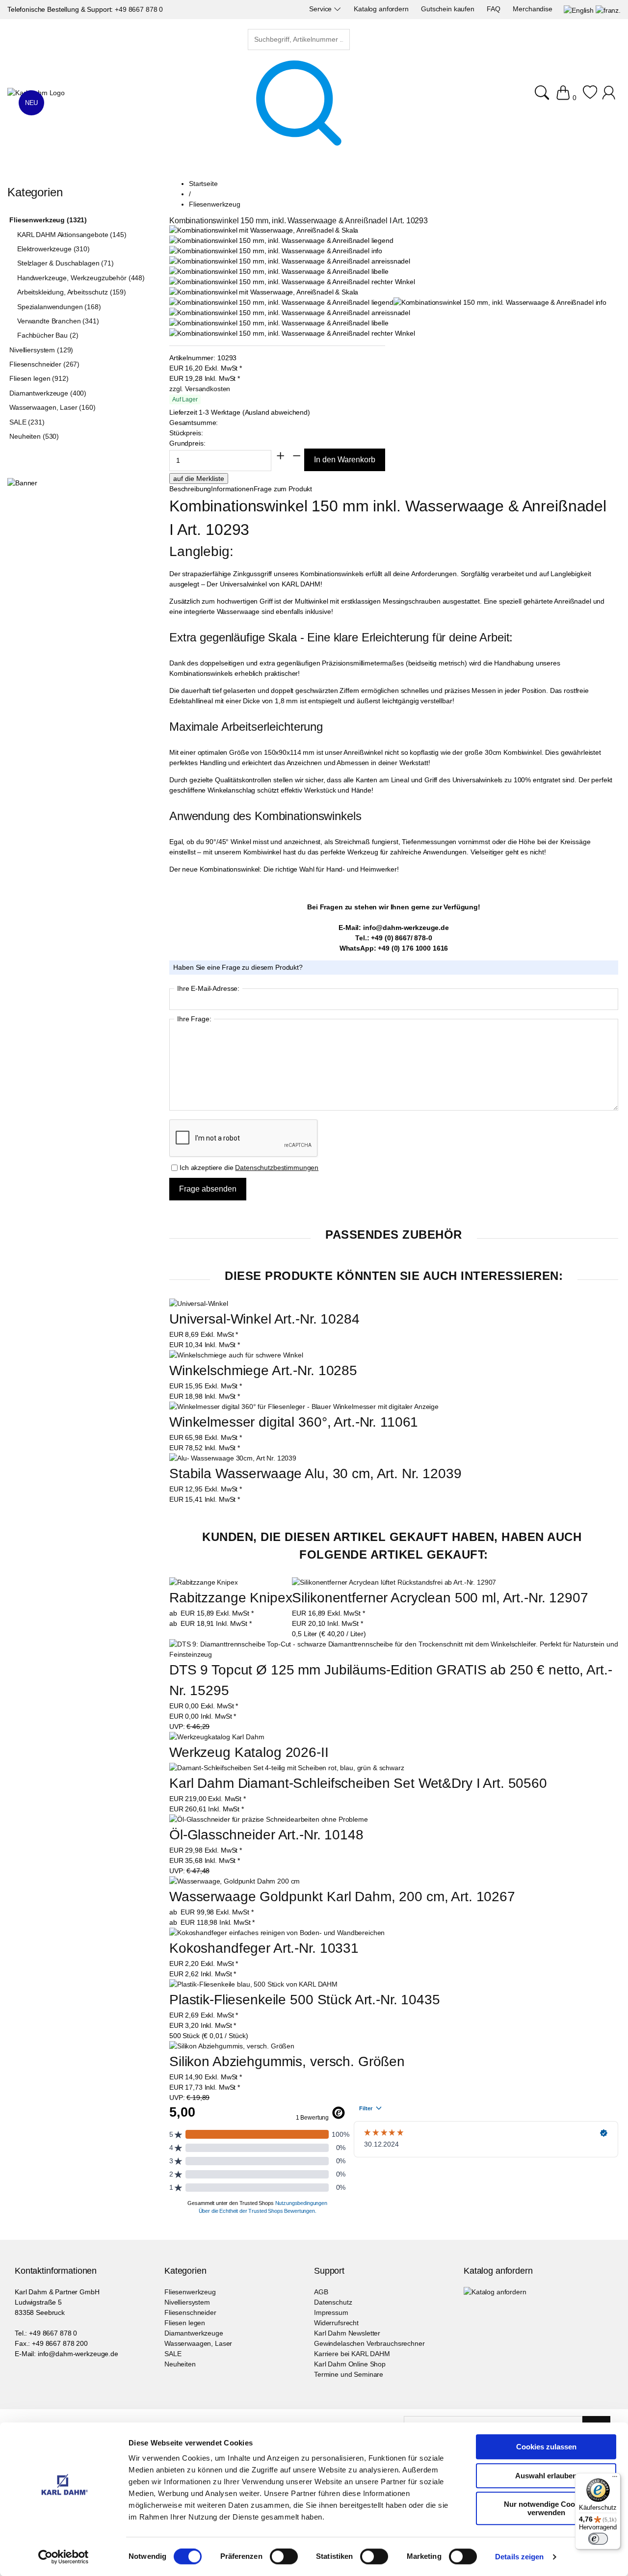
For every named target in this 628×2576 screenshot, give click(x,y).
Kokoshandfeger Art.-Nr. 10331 (264, 1948)
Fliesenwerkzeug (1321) (48, 220)
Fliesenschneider (190, 2312)
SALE (173, 2354)
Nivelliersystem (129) (41, 350)
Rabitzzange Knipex (231, 1598)
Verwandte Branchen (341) (58, 321)
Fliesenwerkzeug (190, 2292)
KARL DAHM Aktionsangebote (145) (72, 235)
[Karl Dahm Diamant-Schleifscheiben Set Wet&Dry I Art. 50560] (287, 1768)
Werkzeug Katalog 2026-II (249, 1752)
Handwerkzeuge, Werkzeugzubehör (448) (81, 278)
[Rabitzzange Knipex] (203, 1582)
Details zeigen (519, 2557)
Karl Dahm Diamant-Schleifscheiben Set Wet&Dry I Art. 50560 (358, 1783)
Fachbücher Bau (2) (48, 335)
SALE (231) (27, 422)
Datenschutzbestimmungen (277, 1168)
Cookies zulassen (546, 2447)
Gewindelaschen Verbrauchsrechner (369, 2343)
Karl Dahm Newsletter (347, 2333)
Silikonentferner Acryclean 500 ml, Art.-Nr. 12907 (440, 1598)
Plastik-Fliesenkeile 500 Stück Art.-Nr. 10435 (305, 2000)
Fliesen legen (185, 2323)
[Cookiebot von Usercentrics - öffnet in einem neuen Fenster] (64, 2557)
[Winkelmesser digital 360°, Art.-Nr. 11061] (304, 1407)
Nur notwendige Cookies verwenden (546, 2508)
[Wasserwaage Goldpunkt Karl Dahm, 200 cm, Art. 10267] (235, 1881)
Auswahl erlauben (546, 2476)
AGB (321, 2292)
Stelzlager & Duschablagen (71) (65, 263)
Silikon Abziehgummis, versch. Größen (287, 2061)
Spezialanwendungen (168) (59, 307)
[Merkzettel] (590, 98)
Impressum (331, 2312)
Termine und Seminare (349, 2374)
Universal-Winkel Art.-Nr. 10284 (264, 1319)
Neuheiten (180, 2364)
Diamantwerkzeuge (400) (48, 393)
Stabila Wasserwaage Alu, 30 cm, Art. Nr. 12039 (315, 1474)
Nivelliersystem (187, 2302)
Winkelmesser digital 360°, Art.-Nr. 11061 (294, 1422)
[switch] (284, 2557)
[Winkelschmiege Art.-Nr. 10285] (236, 1355)
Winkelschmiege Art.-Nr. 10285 (263, 1370)
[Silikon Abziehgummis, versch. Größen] (232, 2046)
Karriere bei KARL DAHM (352, 2354)
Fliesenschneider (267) (44, 364)
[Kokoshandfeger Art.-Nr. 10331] (277, 1933)
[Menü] (615, 2479)
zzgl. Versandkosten (200, 389)
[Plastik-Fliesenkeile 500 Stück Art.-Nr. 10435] (253, 1984)
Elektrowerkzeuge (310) (53, 249)
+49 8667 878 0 (139, 9)
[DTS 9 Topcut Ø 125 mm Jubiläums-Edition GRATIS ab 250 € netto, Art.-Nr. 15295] (394, 1649)
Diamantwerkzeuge (194, 2333)
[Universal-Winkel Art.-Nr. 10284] (199, 1303)
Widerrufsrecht (336, 2323)
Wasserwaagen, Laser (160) (52, 407)
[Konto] (610, 98)
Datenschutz (333, 2302)
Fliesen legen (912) (39, 378)
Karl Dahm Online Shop (350, 2364)
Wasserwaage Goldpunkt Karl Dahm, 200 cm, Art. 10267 (342, 1897)
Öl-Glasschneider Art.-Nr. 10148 (266, 1835)
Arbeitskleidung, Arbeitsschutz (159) (72, 292)
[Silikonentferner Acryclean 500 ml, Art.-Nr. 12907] (394, 1582)
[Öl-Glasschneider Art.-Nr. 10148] (269, 1819)
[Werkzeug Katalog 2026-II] (217, 1737)
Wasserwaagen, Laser (198, 2343)
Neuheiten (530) (34, 436)
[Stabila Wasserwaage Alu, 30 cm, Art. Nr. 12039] (233, 1458)
